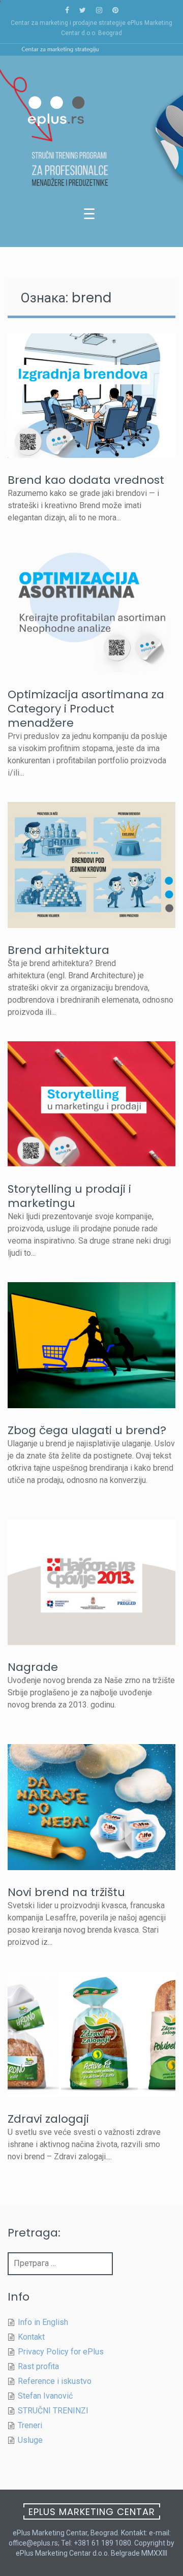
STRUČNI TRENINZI (53, 2411)
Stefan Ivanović (45, 2396)
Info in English (43, 2322)
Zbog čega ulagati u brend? (87, 1430)
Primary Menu (91, 216)
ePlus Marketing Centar (92, 2512)
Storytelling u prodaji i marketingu (69, 1196)
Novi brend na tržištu (66, 1892)
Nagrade (33, 1667)
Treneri (30, 2425)
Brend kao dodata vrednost (86, 480)
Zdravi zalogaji (48, 2119)
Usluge (30, 2440)
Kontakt (31, 2337)
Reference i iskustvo (55, 2381)
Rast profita (38, 2366)
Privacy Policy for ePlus (61, 2352)
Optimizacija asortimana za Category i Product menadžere (86, 709)
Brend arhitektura (58, 950)
